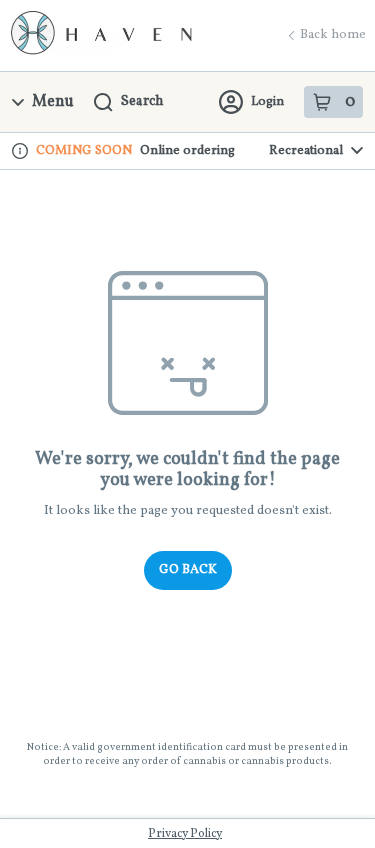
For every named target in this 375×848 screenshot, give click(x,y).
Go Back (188, 570)
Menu (53, 102)
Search (142, 101)
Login (267, 102)
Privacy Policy (185, 834)
